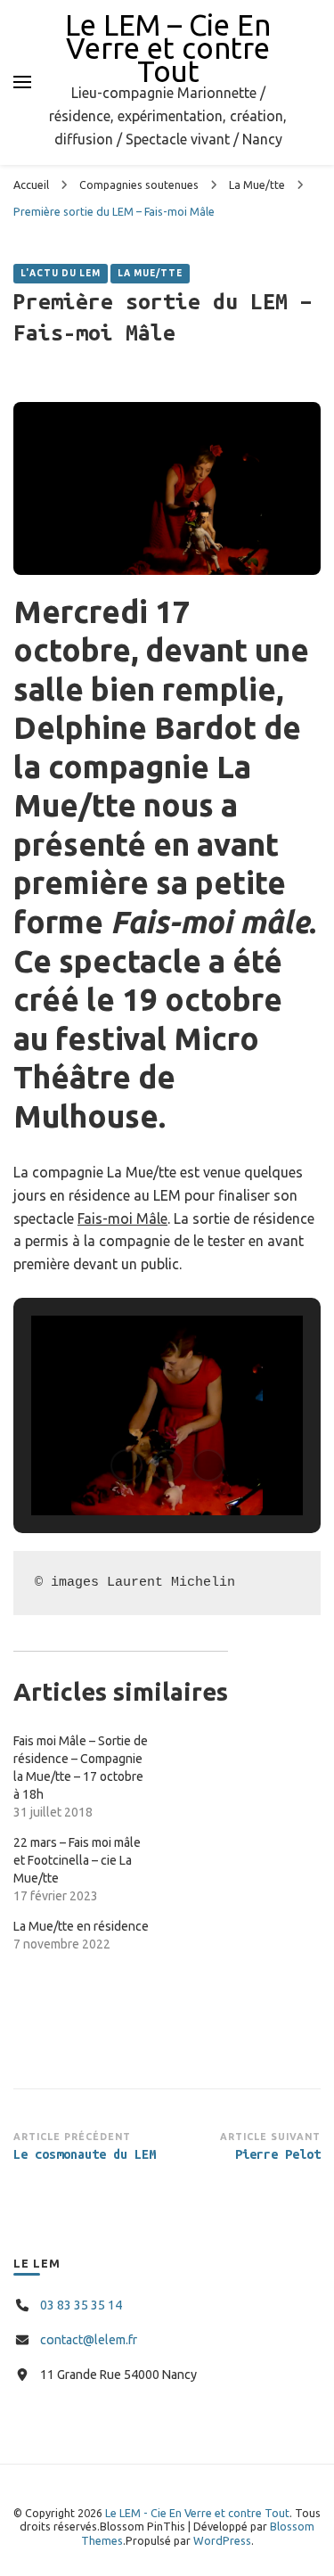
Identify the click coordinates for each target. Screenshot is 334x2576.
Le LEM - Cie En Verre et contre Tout (197, 2513)
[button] (126, 1465)
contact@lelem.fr (89, 2340)
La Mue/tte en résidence (81, 1926)
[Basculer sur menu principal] (22, 82)
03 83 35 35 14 (81, 2305)
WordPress (222, 2540)
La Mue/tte (150, 273)
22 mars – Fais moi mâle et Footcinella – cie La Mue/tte (77, 1860)
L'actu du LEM (61, 273)
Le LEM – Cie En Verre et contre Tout (168, 48)
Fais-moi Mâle (122, 1218)
